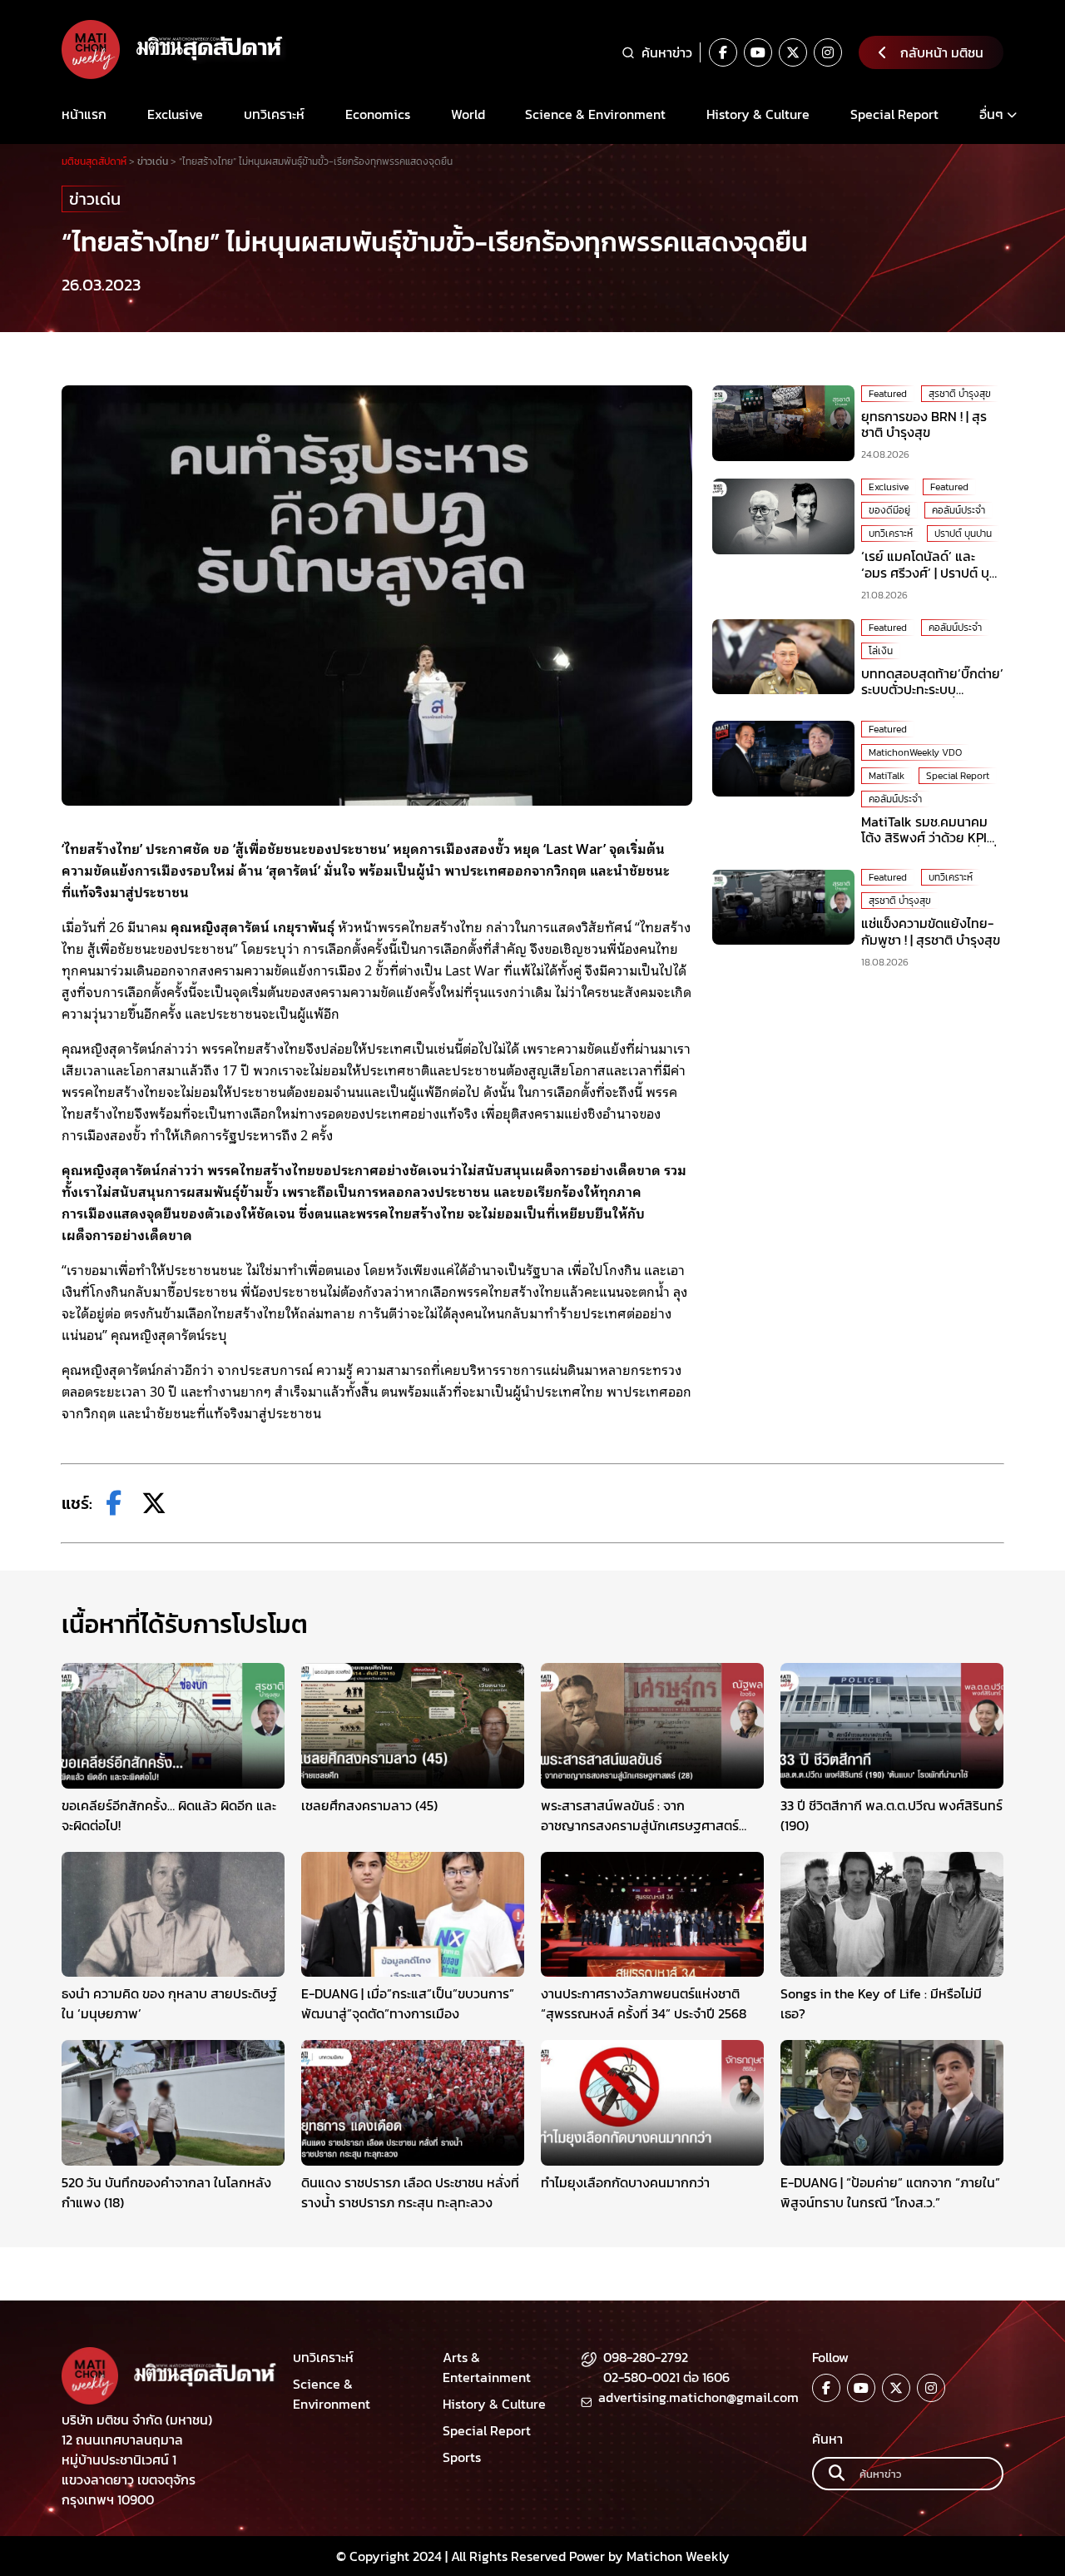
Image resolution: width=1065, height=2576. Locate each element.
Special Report (894, 114)
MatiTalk (887, 776)
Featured (888, 394)
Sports (462, 2457)
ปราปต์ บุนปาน (963, 534)
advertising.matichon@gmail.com (698, 2397)
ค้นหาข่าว (667, 52)
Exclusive (175, 114)
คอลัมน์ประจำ (958, 510)
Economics (378, 114)
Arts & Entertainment (487, 2367)
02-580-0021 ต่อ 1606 (666, 2377)
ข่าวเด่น (95, 199)
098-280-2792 (646, 2357)
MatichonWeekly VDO (915, 752)
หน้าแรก (84, 114)
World (468, 114)
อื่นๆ (991, 114)
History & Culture (758, 114)
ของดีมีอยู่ (889, 510)
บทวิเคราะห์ (274, 114)
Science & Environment (595, 114)
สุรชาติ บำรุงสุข (960, 394)
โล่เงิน (881, 651)
